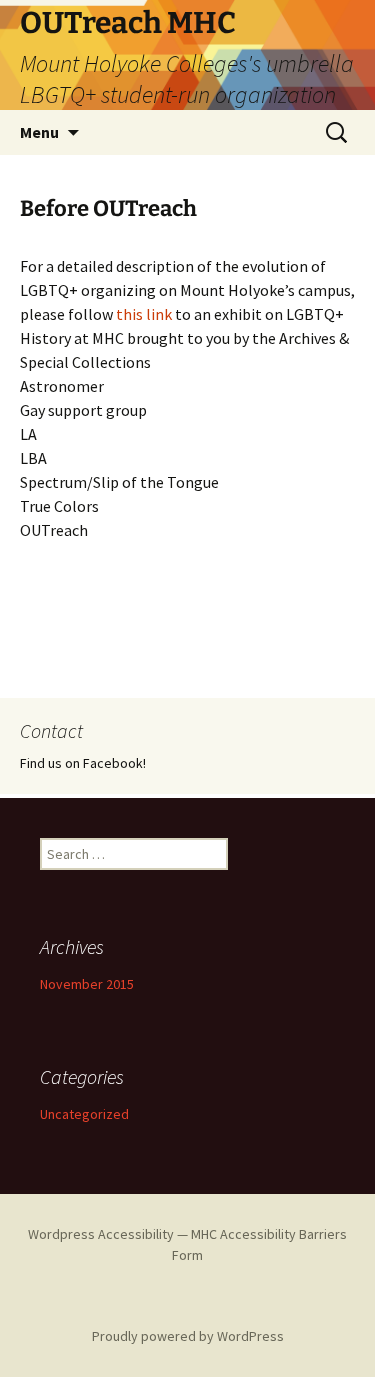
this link (144, 314)
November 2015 (87, 984)
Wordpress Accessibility (101, 1234)
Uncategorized (84, 1114)
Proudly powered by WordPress (188, 1336)
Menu (39, 132)
